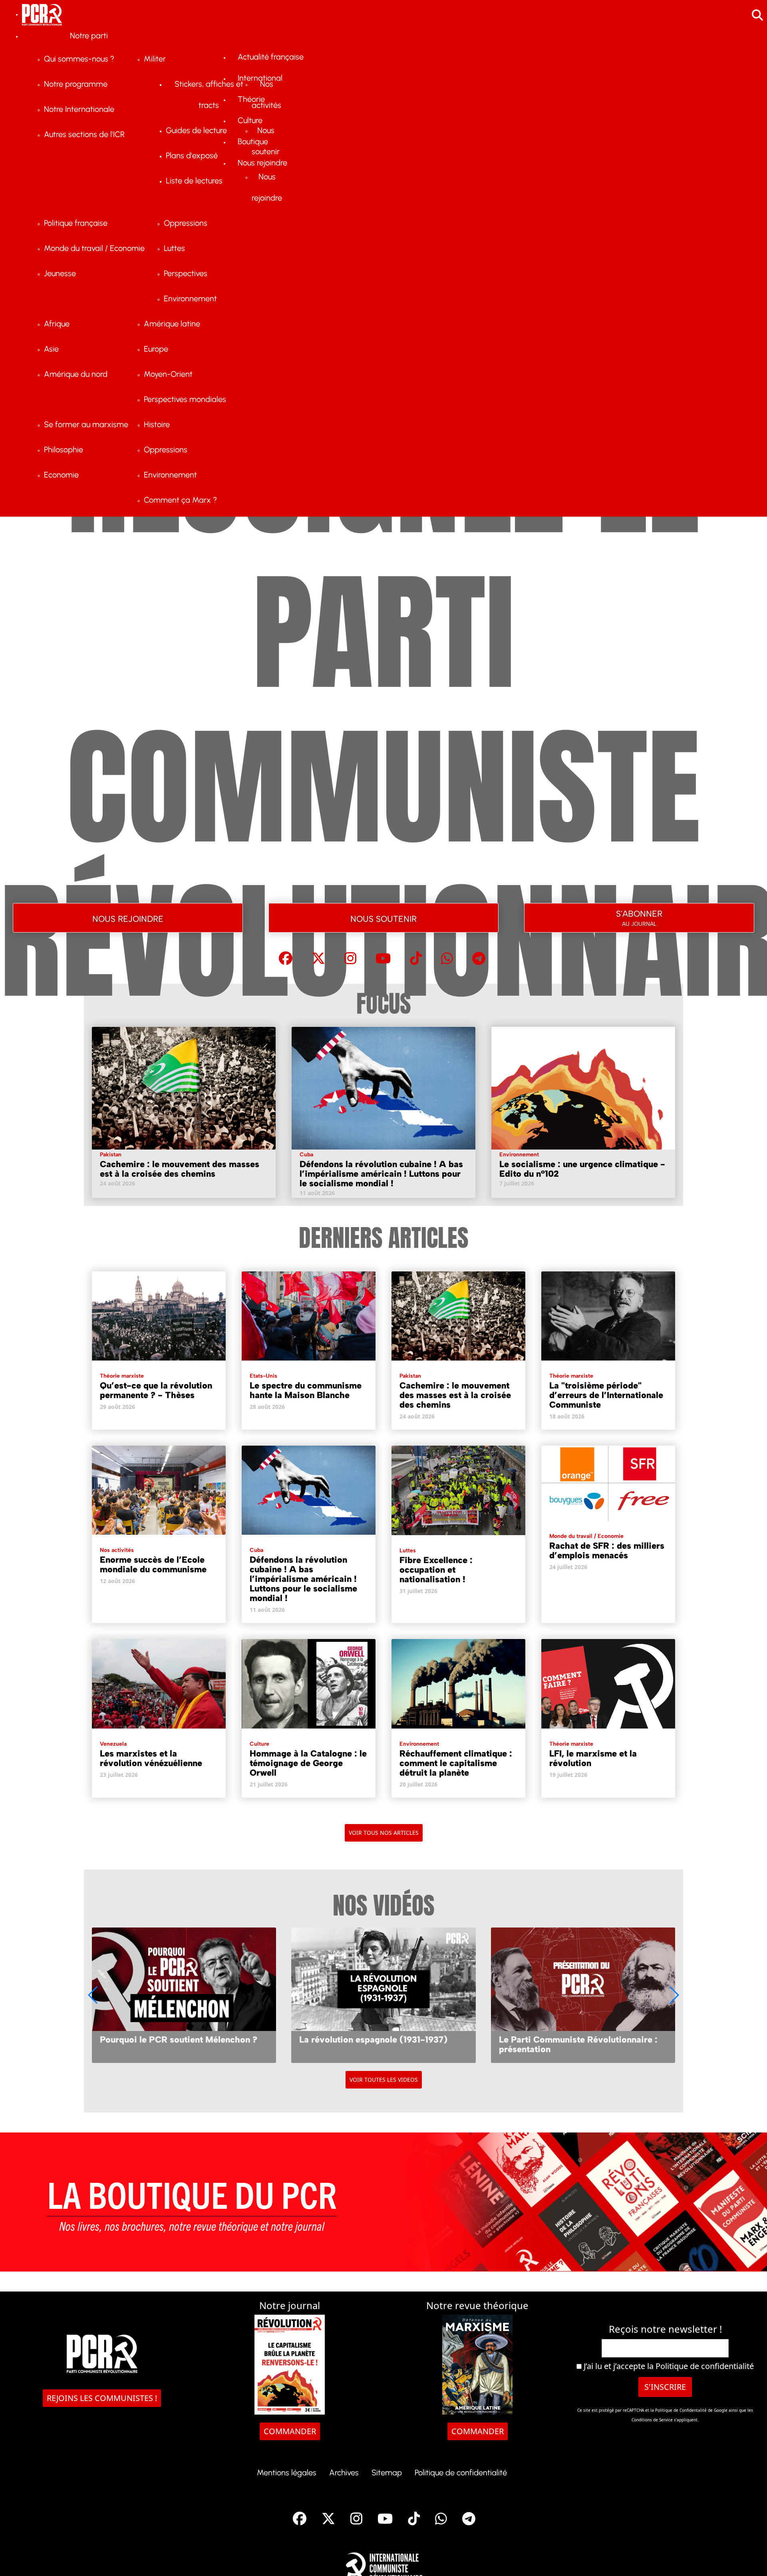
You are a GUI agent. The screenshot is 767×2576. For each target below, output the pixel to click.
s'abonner (639, 916)
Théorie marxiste (122, 1376)
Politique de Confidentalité (682, 2410)
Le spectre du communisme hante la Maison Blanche (306, 1390)
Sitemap (387, 2473)
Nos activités (117, 1550)
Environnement (519, 1155)
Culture (259, 1744)
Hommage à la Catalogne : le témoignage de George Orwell (308, 1763)
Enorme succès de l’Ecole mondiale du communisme (153, 1564)
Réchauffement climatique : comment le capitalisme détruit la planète (456, 1763)
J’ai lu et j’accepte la (668, 2366)
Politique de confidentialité (705, 2366)
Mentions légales (287, 2473)
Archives (344, 2473)
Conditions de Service (652, 2420)
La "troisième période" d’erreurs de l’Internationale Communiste (606, 1395)
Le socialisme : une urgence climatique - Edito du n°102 (582, 1169)
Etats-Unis (263, 1376)
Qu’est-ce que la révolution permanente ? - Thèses (156, 1390)
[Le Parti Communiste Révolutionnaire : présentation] (383, 1995)
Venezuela (113, 1744)
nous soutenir (383, 918)
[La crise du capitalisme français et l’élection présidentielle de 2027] (583, 1995)
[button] (674, 1995)
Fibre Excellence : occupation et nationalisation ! (436, 1570)
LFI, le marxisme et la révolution (593, 1758)
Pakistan (111, 1155)
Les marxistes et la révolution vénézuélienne (151, 1758)
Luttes (408, 1551)
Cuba (306, 1155)
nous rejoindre (128, 918)
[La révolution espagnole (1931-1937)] (184, 1995)
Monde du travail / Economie (586, 1536)
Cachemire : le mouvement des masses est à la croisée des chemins (180, 1169)
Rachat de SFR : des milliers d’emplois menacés (607, 1551)
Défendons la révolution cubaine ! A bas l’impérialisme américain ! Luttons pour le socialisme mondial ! (381, 1174)
